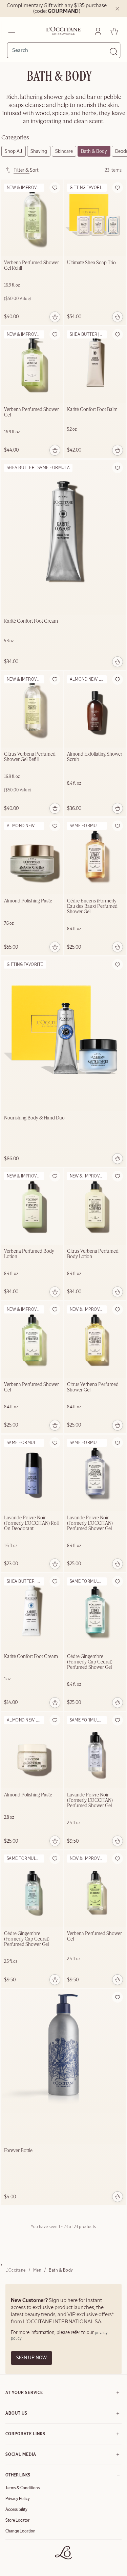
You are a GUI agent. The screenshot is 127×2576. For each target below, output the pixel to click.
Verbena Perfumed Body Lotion (29, 1254)
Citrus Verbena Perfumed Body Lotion (93, 1254)
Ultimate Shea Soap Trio (91, 263)
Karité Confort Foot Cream (31, 621)
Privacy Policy (18, 2499)
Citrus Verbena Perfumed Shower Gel (93, 1387)
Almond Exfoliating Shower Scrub (95, 757)
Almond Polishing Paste (28, 901)
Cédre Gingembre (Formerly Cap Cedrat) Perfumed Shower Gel (90, 1662)
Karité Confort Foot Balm (92, 410)
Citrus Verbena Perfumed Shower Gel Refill (30, 757)
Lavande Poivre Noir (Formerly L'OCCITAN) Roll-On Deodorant (32, 1523)
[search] (61, 50)
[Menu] (11, 31)
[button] (55, 188)
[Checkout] (114, 31)
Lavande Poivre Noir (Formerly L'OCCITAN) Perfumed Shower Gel (90, 1523)
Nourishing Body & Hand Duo (34, 1118)
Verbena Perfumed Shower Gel (31, 412)
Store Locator (17, 2520)
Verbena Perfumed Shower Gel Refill (31, 266)
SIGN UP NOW (31, 2358)
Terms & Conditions (23, 2488)
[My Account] (98, 31)
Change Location (20, 2531)
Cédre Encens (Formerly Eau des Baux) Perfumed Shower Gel (92, 906)
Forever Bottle (18, 2151)
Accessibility (16, 2510)
